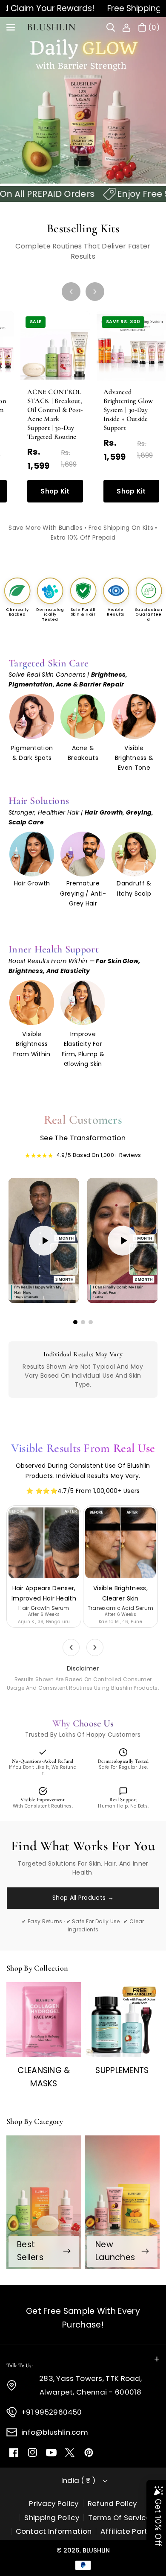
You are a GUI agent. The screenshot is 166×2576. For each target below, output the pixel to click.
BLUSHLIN (96, 2550)
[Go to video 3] (91, 1322)
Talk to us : (20, 2366)
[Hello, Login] (126, 27)
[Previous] (71, 292)
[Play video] (44, 1241)
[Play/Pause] (21, 1290)
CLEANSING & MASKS (44, 2077)
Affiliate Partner (130, 2531)
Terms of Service (119, 2518)
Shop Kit (55, 491)
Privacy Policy (54, 2503)
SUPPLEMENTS (122, 2070)
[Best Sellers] (44, 2202)
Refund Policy (112, 2503)
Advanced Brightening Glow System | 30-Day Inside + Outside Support (128, 410)
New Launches (115, 2251)
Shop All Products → (83, 1898)
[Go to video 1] (75, 1322)
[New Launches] (122, 2202)
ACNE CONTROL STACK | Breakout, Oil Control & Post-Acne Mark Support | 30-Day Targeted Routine (55, 414)
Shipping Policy (52, 2518)
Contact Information (54, 2531)
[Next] (95, 292)
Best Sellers (30, 2251)
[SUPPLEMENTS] (122, 2020)
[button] (11, 27)
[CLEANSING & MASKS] (44, 2020)
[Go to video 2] (83, 1322)
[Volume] (38, 1290)
